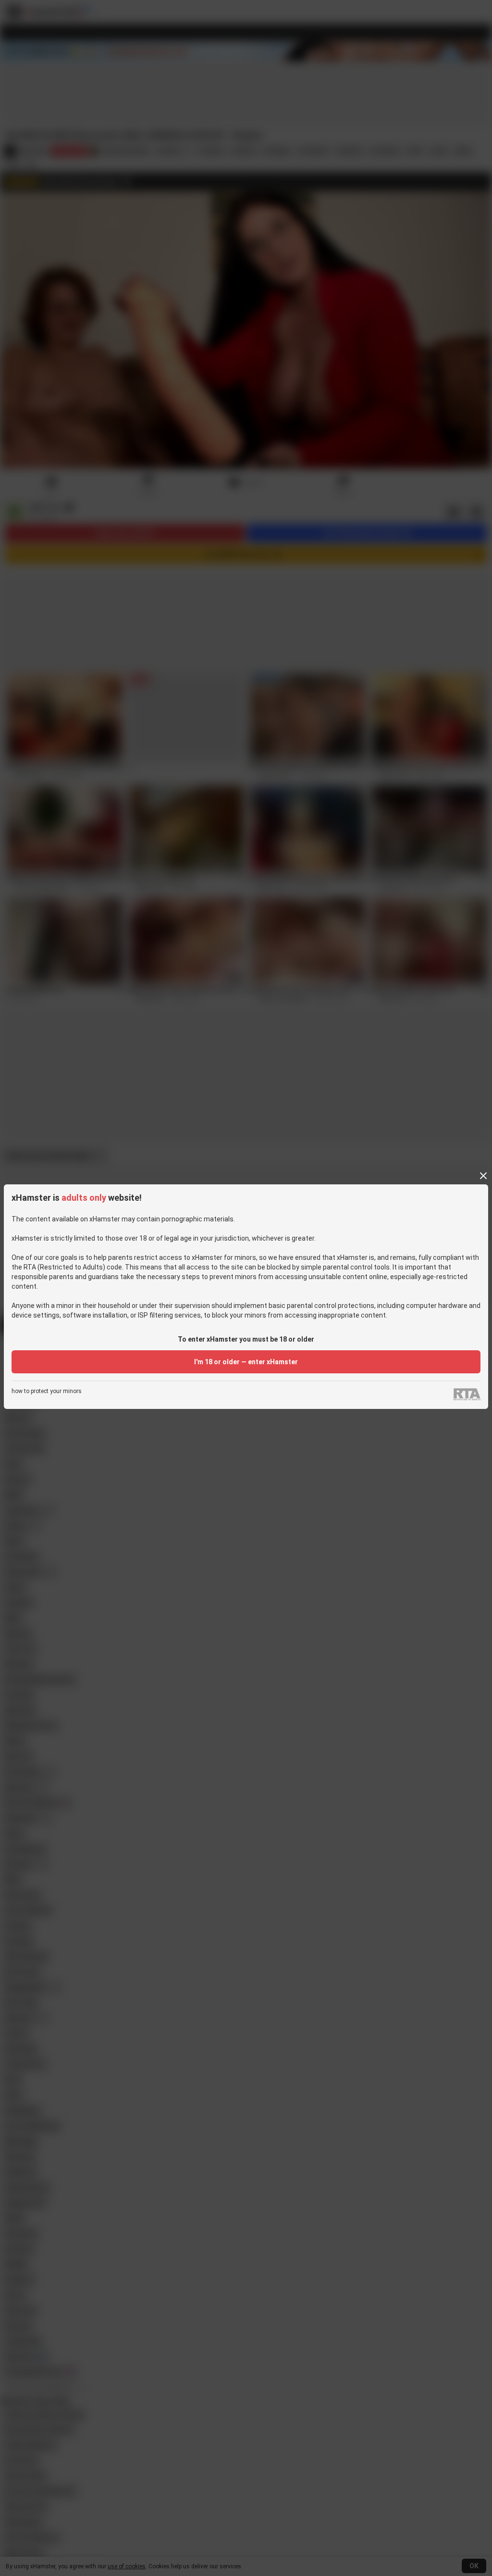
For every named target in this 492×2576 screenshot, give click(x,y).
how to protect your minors (47, 1391)
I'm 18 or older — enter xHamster (246, 1362)
